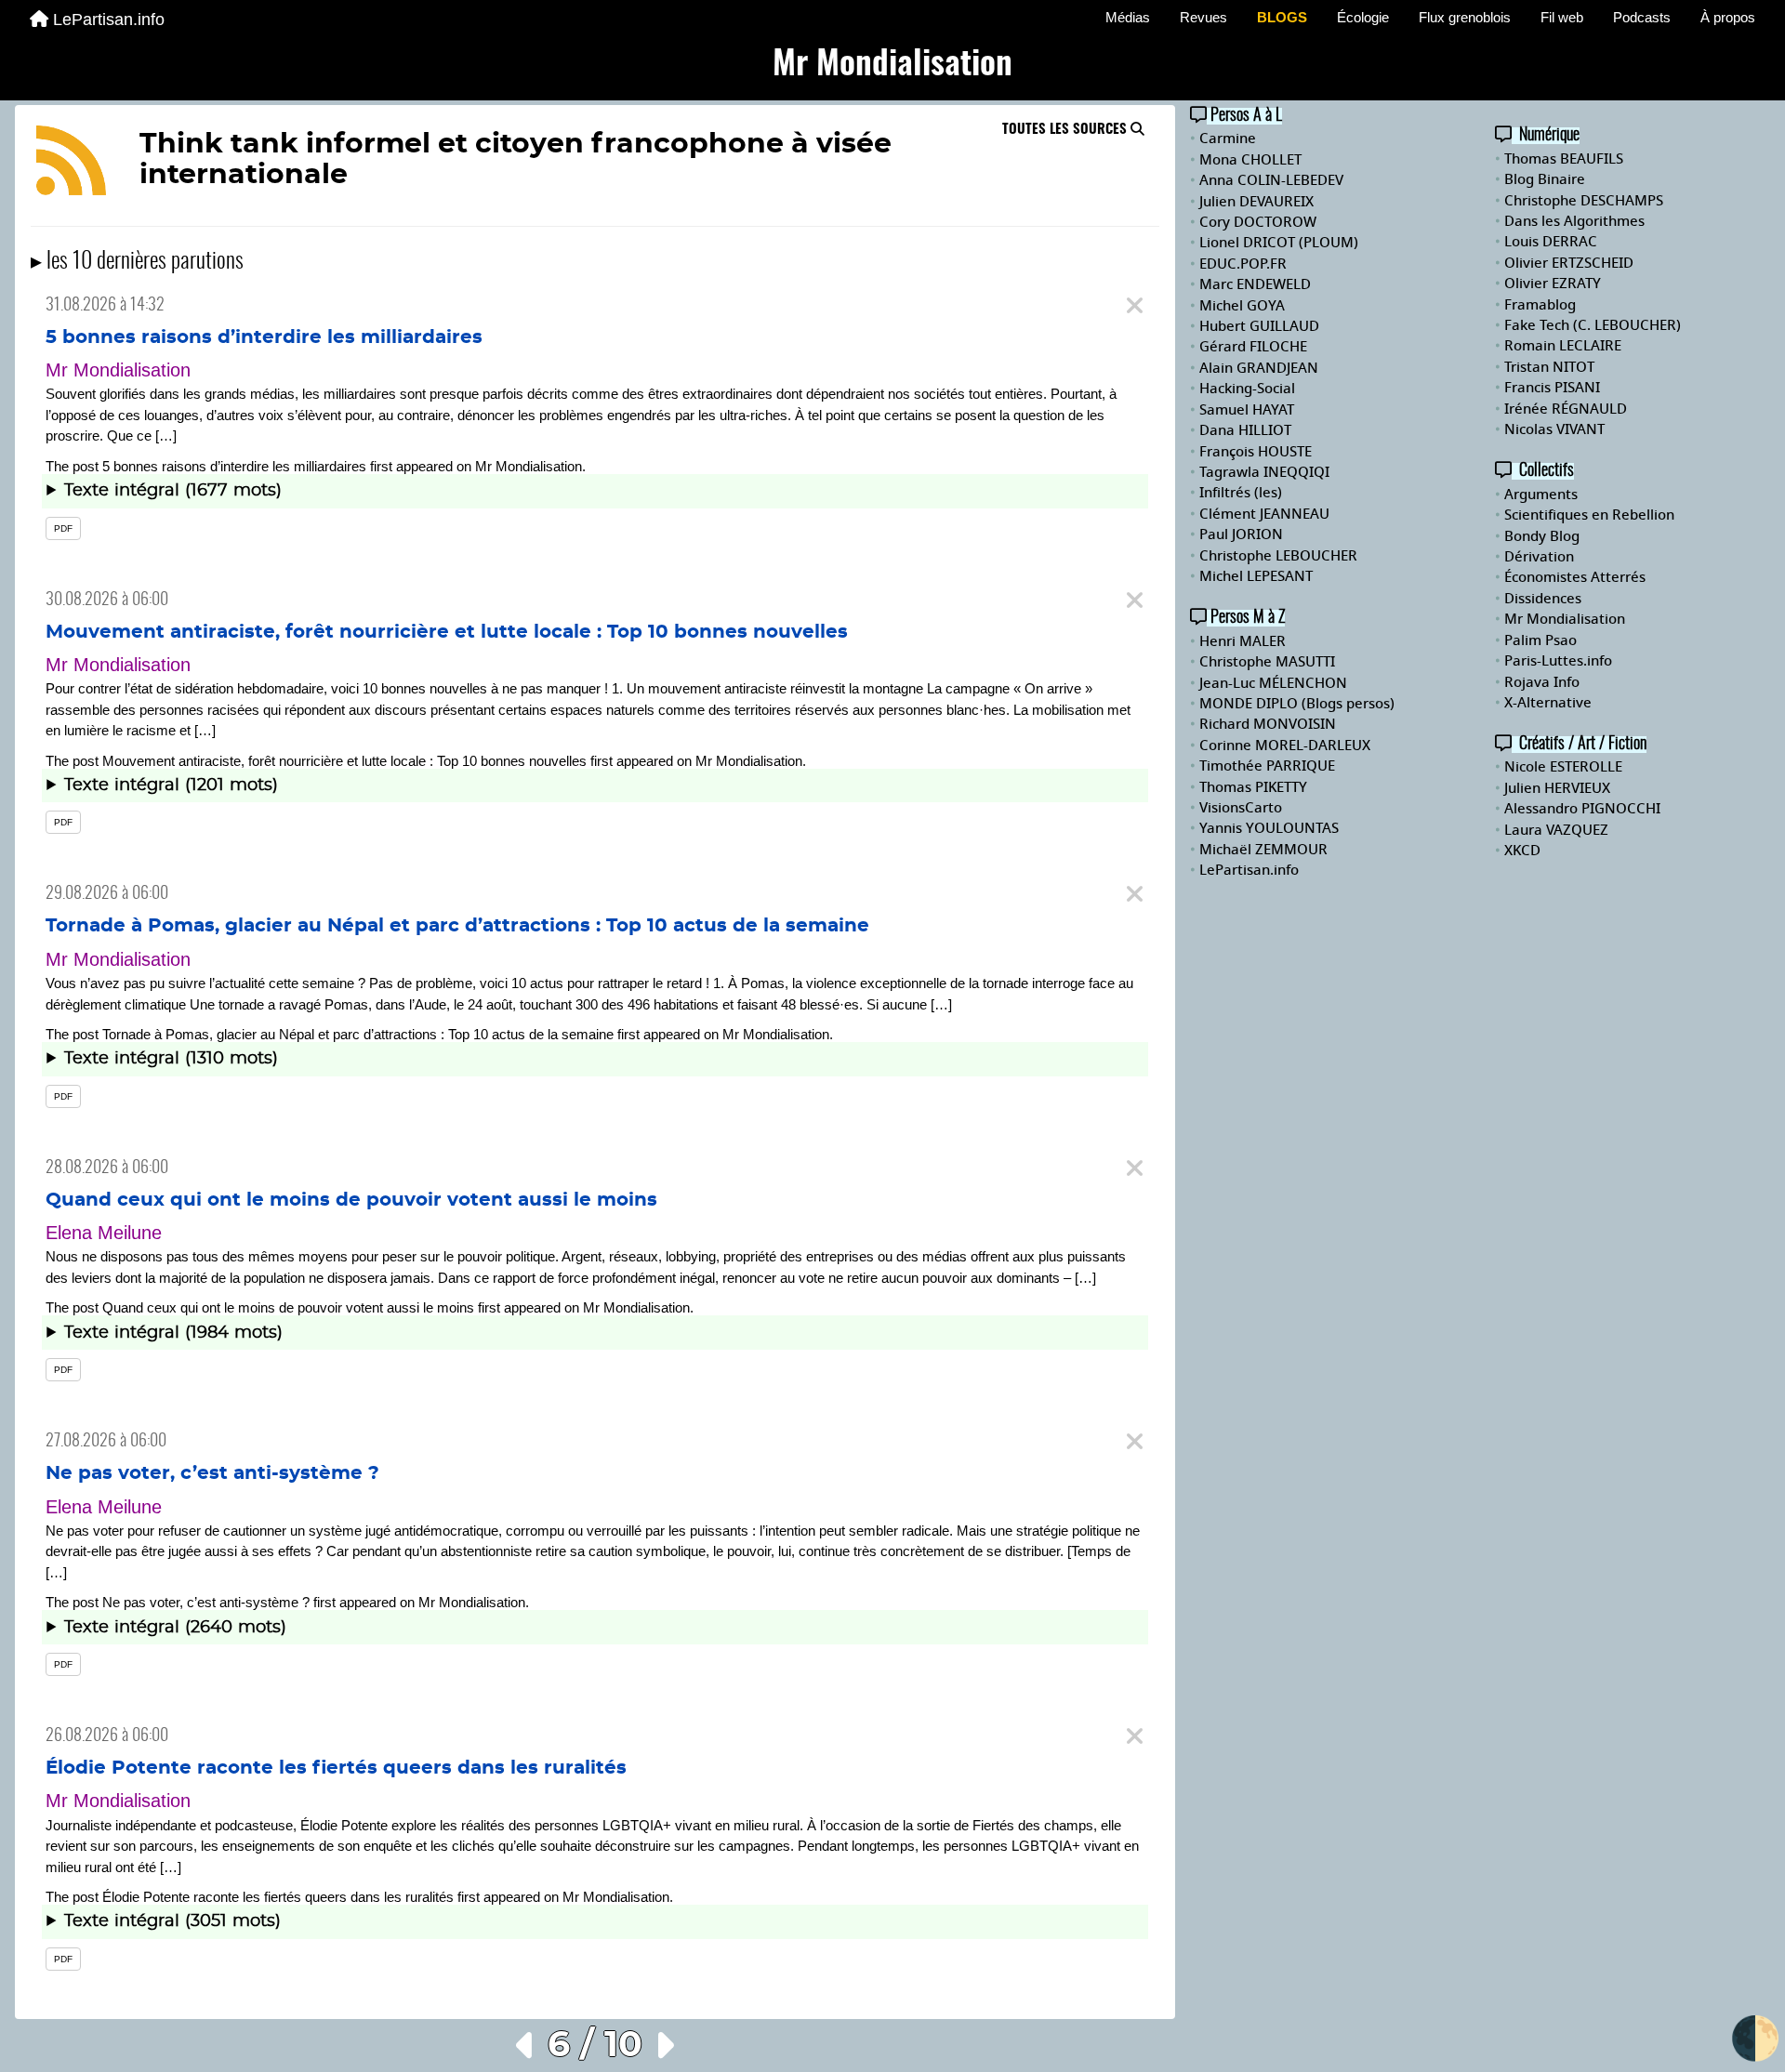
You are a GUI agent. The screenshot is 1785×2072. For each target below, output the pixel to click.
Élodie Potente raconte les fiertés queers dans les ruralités (336, 1768)
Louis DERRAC (1551, 242)
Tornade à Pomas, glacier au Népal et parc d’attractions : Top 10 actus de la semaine (457, 926)
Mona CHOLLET (1250, 160)
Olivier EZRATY (1553, 284)
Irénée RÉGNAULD (1566, 409)
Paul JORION (1241, 534)
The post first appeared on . (594, 495)
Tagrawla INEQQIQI (1264, 472)
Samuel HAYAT (1247, 410)
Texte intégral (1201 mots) (171, 785)
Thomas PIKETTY (1253, 787)
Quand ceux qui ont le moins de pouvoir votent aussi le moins (351, 1200)
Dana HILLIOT (1245, 430)
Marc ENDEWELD (1255, 284)
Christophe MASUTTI (1267, 662)
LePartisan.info (109, 20)
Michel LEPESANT (1256, 576)
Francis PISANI (1552, 388)
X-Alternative (1548, 703)
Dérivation (1539, 557)
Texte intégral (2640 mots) (175, 1628)
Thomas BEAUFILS (1564, 159)
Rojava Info (1542, 682)
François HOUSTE (1256, 452)
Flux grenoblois (1465, 17)
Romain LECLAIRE (1563, 346)
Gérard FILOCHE (1253, 347)
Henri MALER (1243, 641)
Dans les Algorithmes (1574, 221)
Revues (1203, 17)
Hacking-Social (1247, 389)
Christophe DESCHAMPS (1584, 201)
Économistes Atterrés (1575, 577)
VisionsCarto (1241, 808)
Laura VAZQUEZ (1556, 830)
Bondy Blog (1542, 536)
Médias (1128, 17)
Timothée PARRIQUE (1267, 766)
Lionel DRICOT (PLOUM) (1279, 243)
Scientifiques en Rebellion (1589, 515)
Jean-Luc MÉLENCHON (1273, 683)
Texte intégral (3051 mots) (172, 1921)
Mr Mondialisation (529, 466)
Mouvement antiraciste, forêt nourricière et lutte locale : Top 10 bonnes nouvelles (447, 632)
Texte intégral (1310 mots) (171, 1059)
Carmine (1228, 139)
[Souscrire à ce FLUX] (71, 164)
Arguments (1541, 495)
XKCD (1522, 851)
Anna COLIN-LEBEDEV (1271, 180)
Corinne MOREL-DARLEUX (1285, 746)
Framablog (1540, 305)
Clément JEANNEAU (1264, 514)
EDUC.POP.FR (1243, 264)
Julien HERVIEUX (1557, 788)
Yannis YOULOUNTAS (1269, 828)
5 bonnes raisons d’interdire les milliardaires (264, 337)
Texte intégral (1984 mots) (173, 1333)
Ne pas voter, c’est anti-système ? (212, 1473)
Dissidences (1543, 599)
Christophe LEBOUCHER (1278, 556)
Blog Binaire (1545, 179)
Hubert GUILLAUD (1259, 326)
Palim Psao (1540, 640)
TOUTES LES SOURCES (1066, 130)
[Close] (1135, 306)
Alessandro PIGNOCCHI (1582, 809)
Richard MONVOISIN (1268, 724)
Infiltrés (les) (1241, 493)
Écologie (1363, 17)
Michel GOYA (1242, 306)
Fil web (1562, 17)
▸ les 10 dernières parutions (137, 262)
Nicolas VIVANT (1554, 429)
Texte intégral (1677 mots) (173, 491)
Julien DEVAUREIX (1256, 202)
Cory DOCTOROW (1258, 222)
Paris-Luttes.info (1558, 661)
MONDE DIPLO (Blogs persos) (1297, 704)
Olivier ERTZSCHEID (1569, 263)
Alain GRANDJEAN (1259, 368)
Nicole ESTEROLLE (1563, 767)
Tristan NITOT (1549, 367)
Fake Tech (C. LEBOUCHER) (1593, 325)
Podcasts (1642, 17)
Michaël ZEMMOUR (1263, 850)
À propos (1728, 17)
